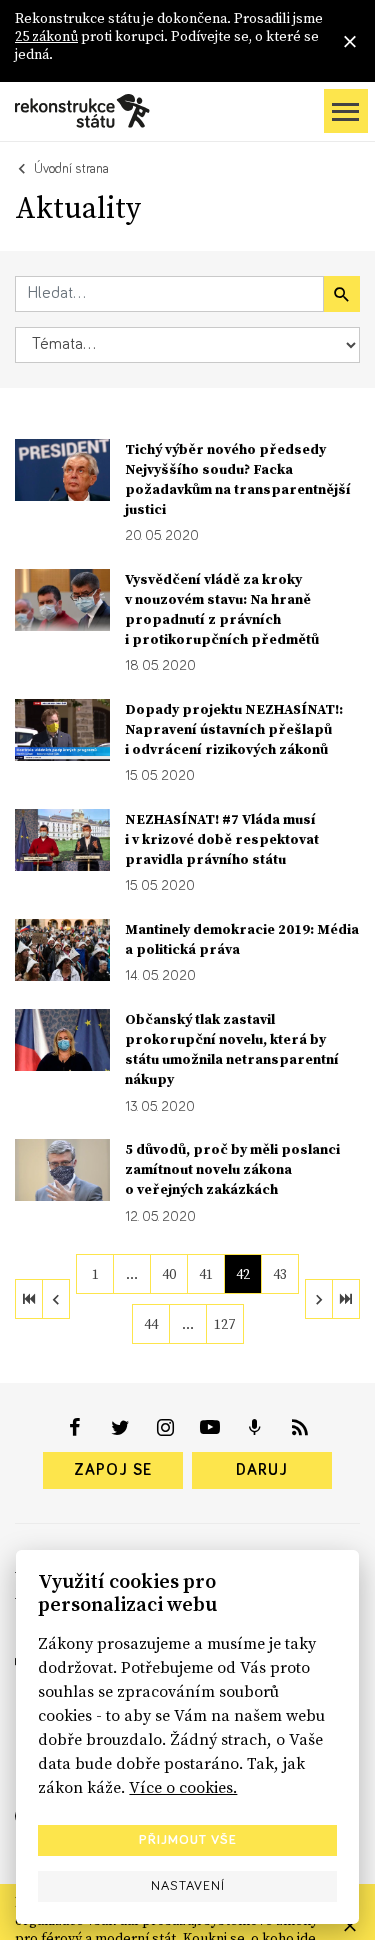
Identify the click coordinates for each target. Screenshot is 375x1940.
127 (224, 1324)
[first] (29, 1299)
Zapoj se (113, 1470)
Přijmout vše (188, 1840)
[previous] (56, 1299)
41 (206, 1274)
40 (169, 1274)
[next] (319, 1299)
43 (280, 1274)
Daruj (262, 1470)
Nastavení (188, 1886)
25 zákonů (46, 36)
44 (151, 1324)
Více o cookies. (183, 1787)
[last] (346, 1299)
